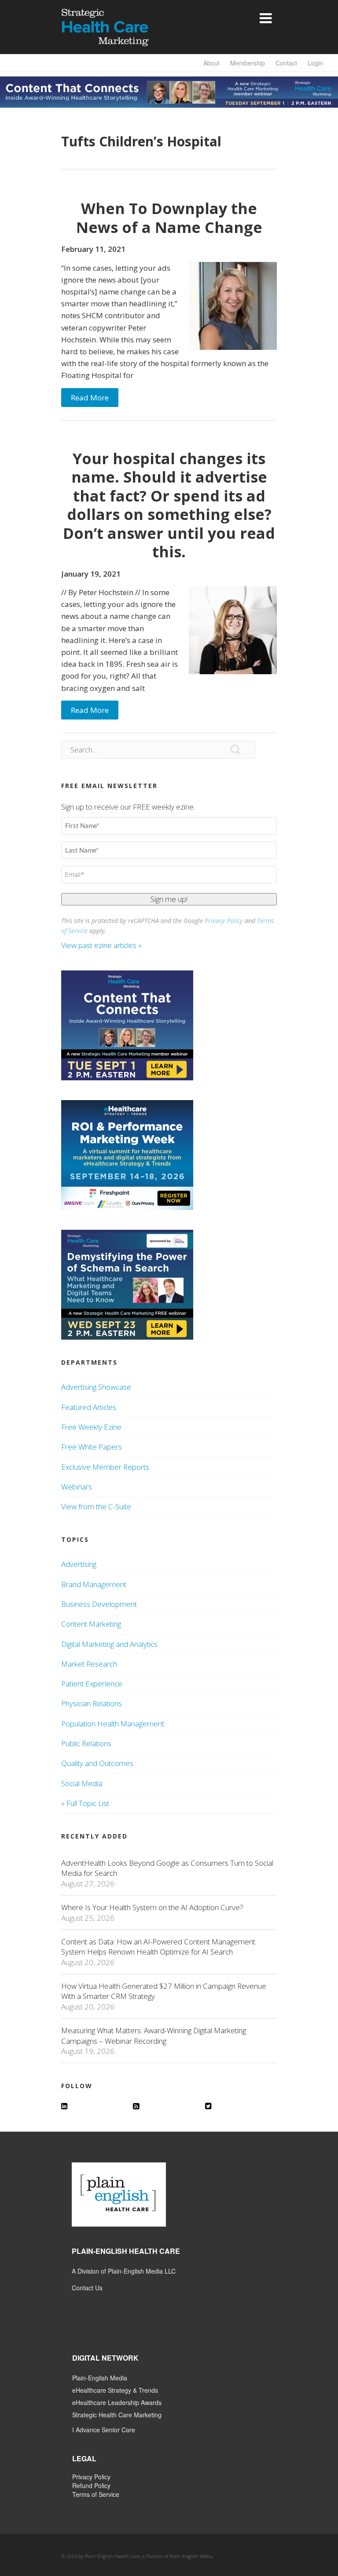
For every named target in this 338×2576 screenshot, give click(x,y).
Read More (90, 398)
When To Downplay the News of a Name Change (169, 218)
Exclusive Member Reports (105, 1467)
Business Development (99, 1604)
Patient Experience (92, 1684)
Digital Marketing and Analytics (109, 1644)
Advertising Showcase (96, 1387)
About (211, 63)
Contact (286, 63)
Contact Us (87, 2288)
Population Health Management (113, 1724)
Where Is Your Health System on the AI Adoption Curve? (152, 1907)
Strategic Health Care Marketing (117, 2415)
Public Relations (86, 1743)
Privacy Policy (224, 921)
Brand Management (94, 1584)
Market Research (89, 1664)
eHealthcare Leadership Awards (117, 2402)
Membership (248, 63)
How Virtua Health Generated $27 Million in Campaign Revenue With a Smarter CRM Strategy (164, 1991)
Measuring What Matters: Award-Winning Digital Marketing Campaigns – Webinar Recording (154, 2035)
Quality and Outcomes (97, 1763)
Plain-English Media (100, 2378)
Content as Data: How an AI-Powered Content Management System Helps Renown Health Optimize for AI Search (158, 1947)
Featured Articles (89, 1407)
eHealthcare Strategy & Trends (115, 2390)
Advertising (79, 1564)
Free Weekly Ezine (91, 1427)
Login (315, 63)
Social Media (82, 1783)
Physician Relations (92, 1703)
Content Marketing (91, 1624)
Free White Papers (92, 1447)
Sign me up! (169, 899)
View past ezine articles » (102, 945)
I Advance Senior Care (104, 2430)
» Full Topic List (85, 1803)
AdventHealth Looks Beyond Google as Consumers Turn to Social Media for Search (167, 1868)
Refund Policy (91, 2485)
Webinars (77, 1487)
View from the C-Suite (96, 1506)
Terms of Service (96, 2494)
